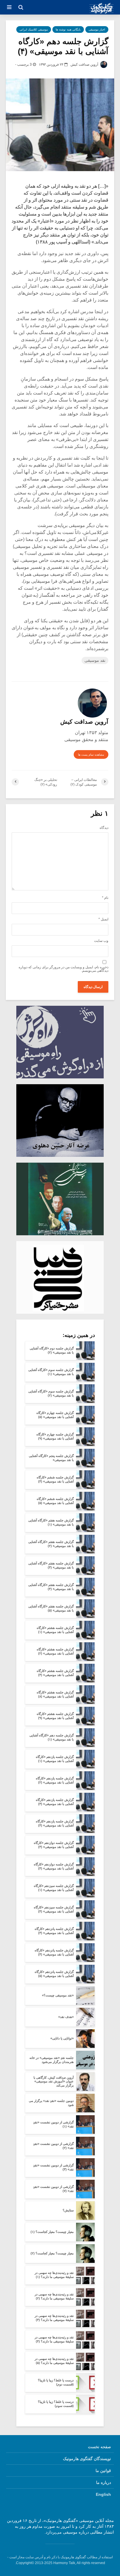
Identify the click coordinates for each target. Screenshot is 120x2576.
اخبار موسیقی (97, 29)
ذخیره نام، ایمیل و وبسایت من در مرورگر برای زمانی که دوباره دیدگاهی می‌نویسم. (63, 969)
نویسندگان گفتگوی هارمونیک (87, 2459)
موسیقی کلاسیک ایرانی (34, 29)
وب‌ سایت (101, 941)
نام (105, 898)
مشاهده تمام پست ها (91, 755)
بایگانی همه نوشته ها (68, 29)
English (103, 2494)
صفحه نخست (99, 2447)
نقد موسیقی (95, 660)
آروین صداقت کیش (85, 64)
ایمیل (103, 919)
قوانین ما (103, 2471)
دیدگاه (104, 828)
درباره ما (104, 2482)
